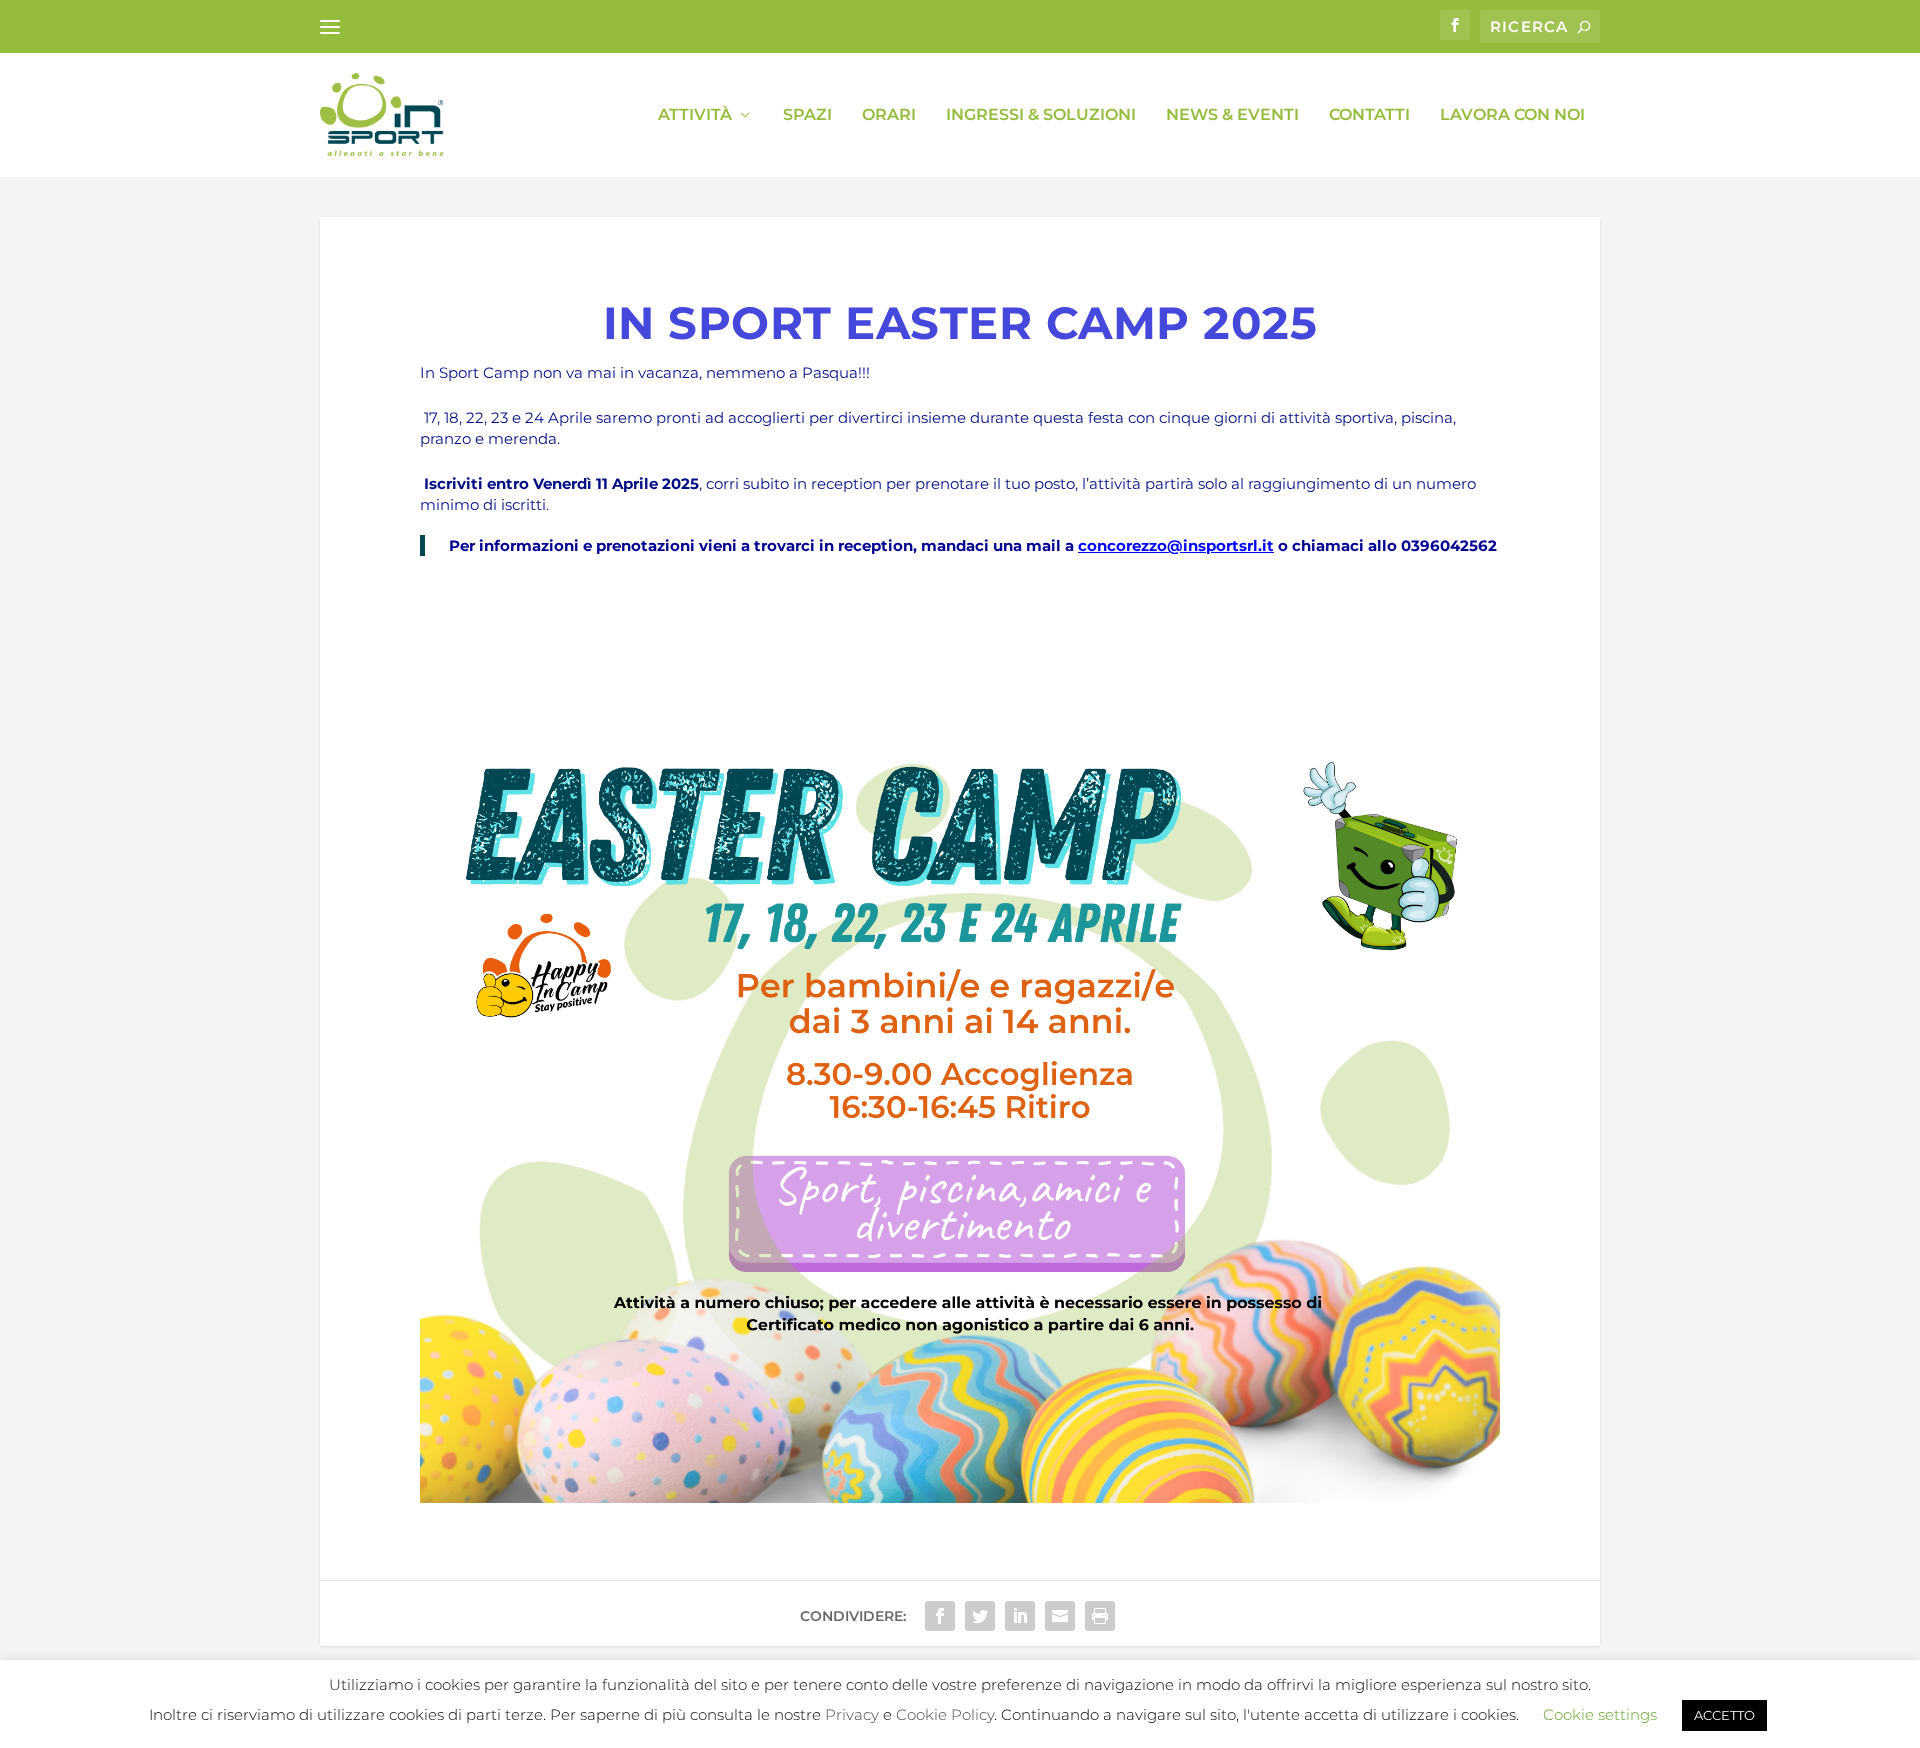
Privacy (852, 1714)
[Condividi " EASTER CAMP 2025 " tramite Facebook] (940, 1616)
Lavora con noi (1512, 115)
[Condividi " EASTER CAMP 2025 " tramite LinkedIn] (1020, 1616)
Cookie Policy (945, 1714)
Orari (889, 115)
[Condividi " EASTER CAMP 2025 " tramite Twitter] (980, 1616)
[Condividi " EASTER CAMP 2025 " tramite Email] (1060, 1616)
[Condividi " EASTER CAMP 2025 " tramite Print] (1100, 1616)
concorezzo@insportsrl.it (1176, 545)
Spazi (807, 115)
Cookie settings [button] (1600, 1714)
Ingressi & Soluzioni (1041, 115)
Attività (695, 115)
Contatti (1369, 115)
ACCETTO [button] (1724, 1715)
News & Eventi (1232, 115)
